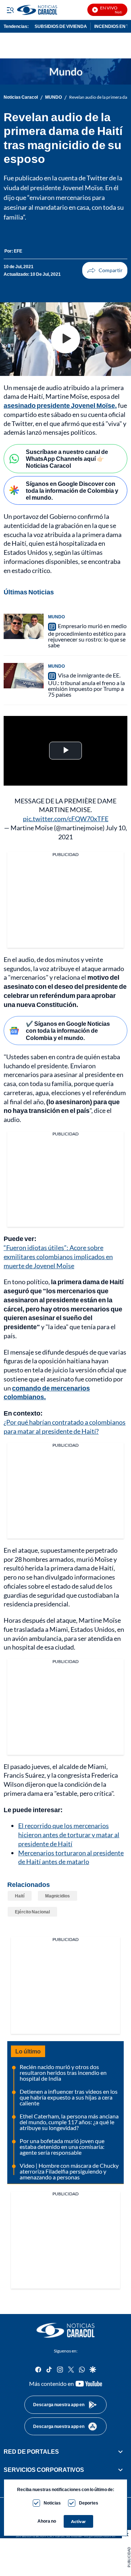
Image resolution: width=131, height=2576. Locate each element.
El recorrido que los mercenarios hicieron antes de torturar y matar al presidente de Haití (69, 1835)
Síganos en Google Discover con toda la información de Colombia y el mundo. (72, 490)
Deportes (89, 2503)
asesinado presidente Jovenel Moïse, (60, 405)
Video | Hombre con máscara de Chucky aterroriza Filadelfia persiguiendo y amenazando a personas (69, 2171)
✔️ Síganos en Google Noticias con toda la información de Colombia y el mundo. (68, 1030)
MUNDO (53, 97)
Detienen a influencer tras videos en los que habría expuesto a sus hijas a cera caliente (69, 2097)
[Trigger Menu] (10, 10)
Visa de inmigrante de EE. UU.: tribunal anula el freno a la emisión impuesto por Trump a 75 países (86, 685)
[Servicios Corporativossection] (120, 2470)
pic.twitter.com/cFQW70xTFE (66, 819)
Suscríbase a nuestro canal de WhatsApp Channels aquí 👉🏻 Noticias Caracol (67, 458)
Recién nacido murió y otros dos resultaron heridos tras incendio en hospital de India (63, 2073)
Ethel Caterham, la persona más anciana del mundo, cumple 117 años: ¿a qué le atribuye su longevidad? (69, 2122)
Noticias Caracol (21, 97)
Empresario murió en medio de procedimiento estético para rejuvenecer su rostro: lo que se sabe (87, 635)
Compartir (105, 270)
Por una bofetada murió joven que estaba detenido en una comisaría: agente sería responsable (62, 2147)
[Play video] (65, 339)
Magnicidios (57, 1896)
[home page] (65, 2330)
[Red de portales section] (120, 2452)
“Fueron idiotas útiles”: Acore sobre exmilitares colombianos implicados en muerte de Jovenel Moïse (58, 1257)
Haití (20, 1896)
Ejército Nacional (32, 1912)
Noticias (52, 2503)
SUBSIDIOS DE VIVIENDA (61, 26)
